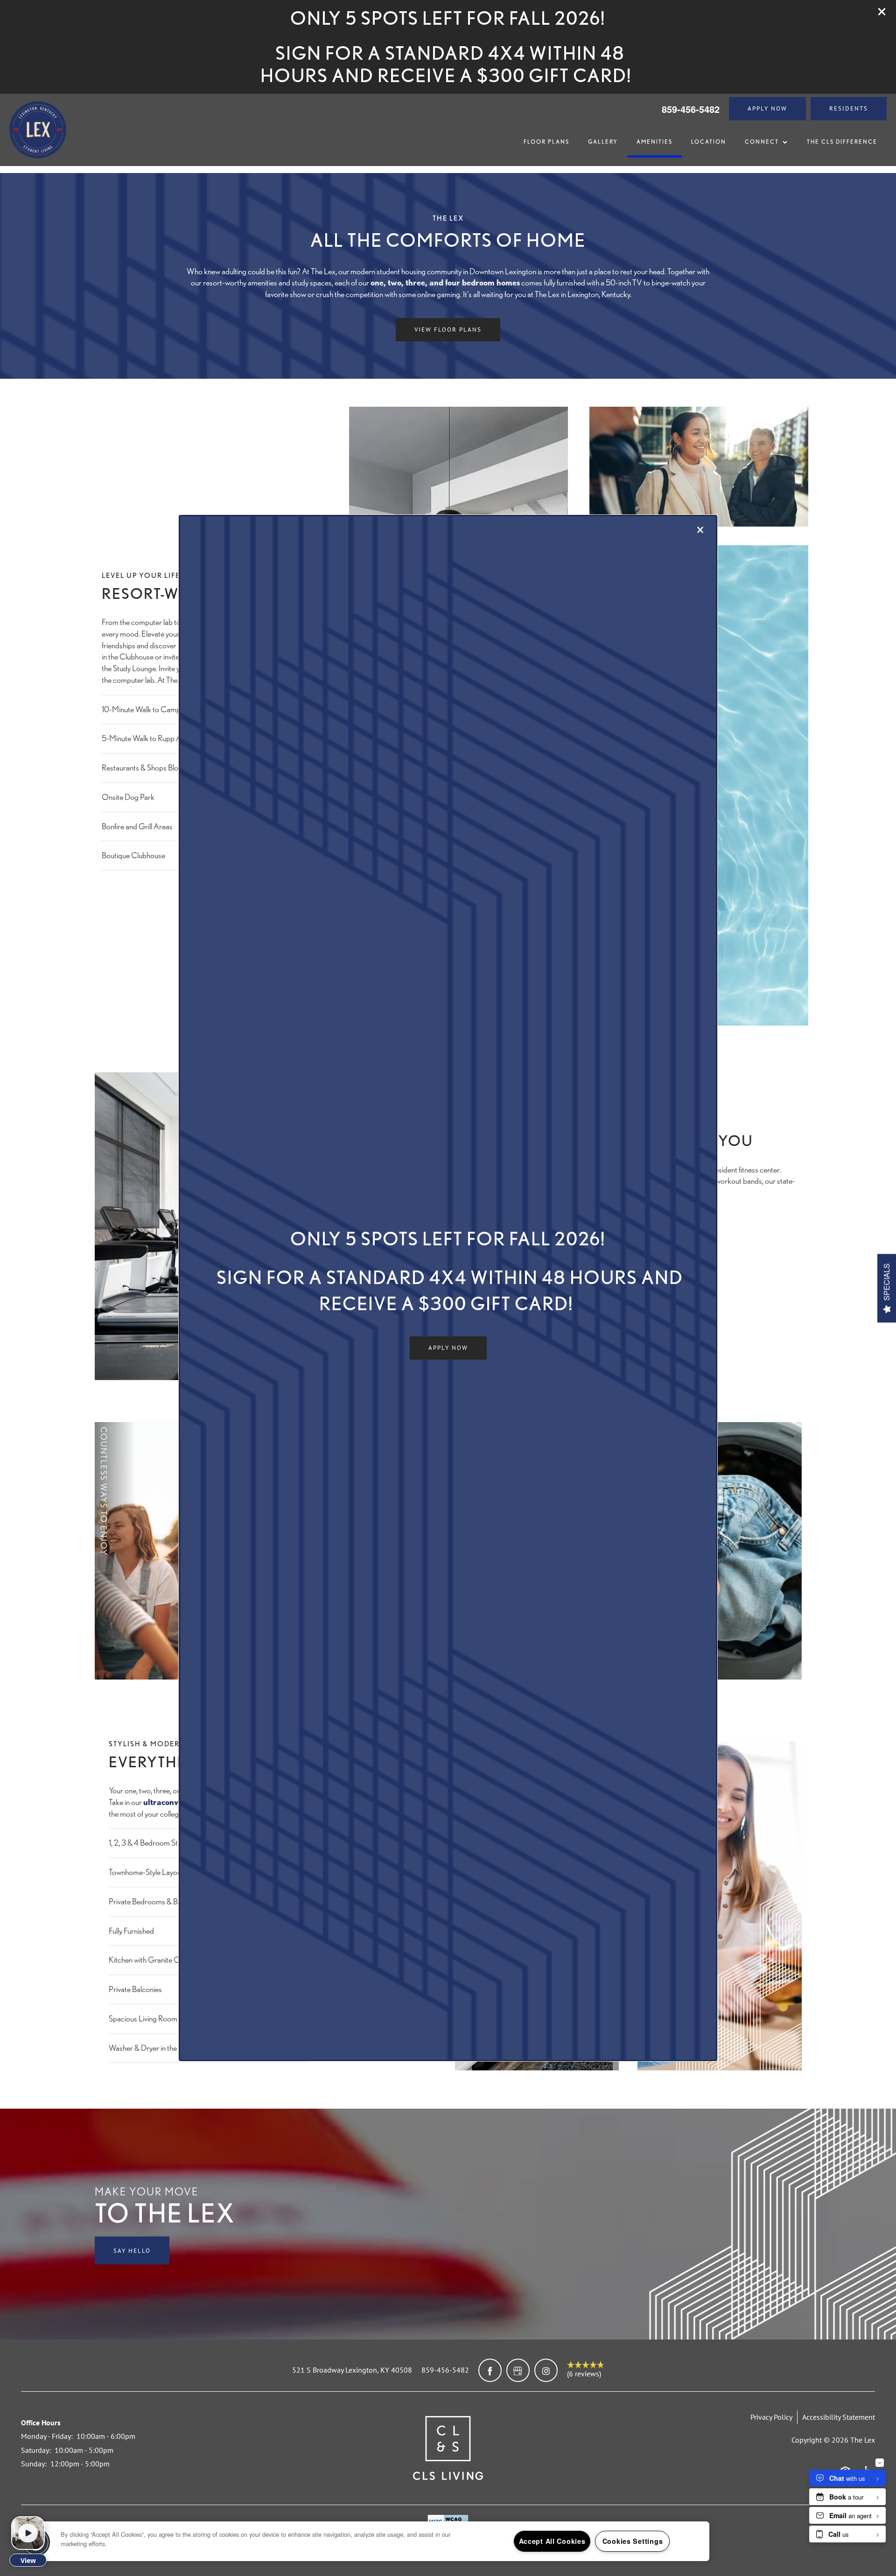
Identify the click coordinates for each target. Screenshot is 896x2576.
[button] (448, 1348)
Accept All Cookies (552, 2541)
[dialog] (448, 1288)
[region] (373, 2541)
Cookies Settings (633, 2541)
